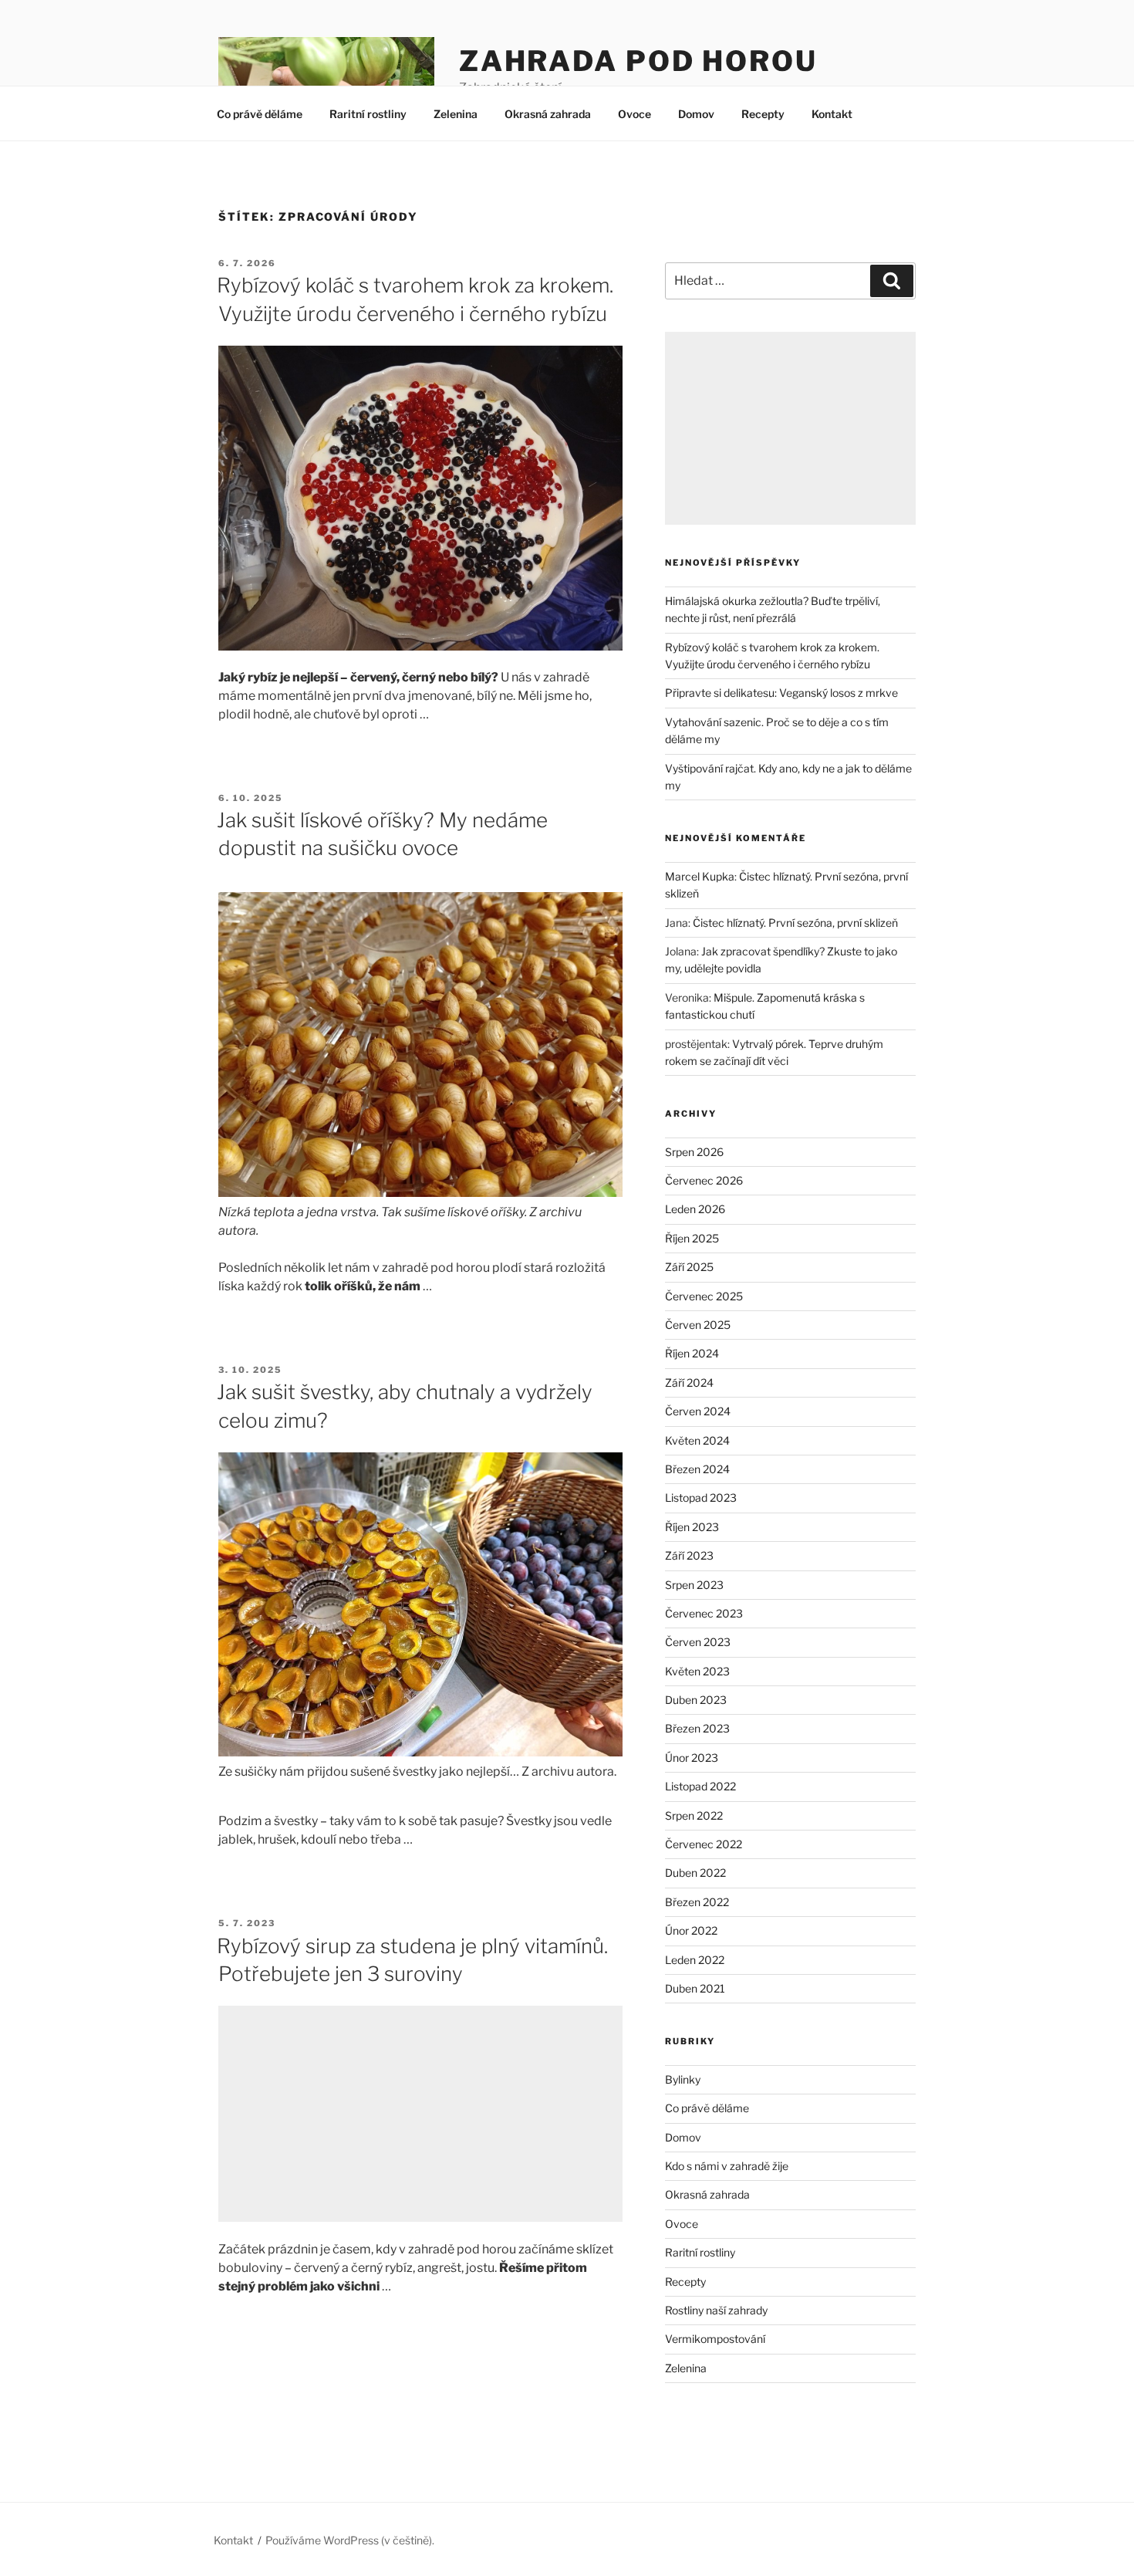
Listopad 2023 (701, 1498)
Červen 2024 (698, 1411)
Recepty (763, 114)
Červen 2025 (698, 1325)
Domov (696, 114)
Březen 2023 (697, 1728)
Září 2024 (689, 1383)
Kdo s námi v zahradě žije (727, 2166)
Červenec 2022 (704, 1844)
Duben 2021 (695, 1988)
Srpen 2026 (694, 1152)
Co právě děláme (260, 114)
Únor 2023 (692, 1758)
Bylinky (683, 2079)
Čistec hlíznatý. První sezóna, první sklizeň (795, 923)
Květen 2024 (697, 1440)
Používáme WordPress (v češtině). (350, 2540)
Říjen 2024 (692, 1353)
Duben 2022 (695, 1873)
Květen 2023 (697, 1671)
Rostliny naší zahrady (716, 2310)
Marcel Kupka (700, 876)
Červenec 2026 (704, 1180)
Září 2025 (689, 1267)
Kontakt (832, 114)
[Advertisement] (420, 2114)
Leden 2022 (695, 1960)
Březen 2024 (697, 1469)
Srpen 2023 (694, 1585)
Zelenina (456, 114)
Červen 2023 (698, 1642)
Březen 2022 (697, 1902)
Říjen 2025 (692, 1238)
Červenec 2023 (704, 1613)
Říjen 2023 (692, 1527)
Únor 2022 (691, 1930)
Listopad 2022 (700, 1786)
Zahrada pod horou (638, 61)
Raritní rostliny (368, 114)
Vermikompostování (715, 2339)
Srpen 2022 (694, 1815)
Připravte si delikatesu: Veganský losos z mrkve (781, 693)
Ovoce (634, 114)
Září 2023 (689, 1555)
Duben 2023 (696, 1700)
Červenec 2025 (704, 1296)
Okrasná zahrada (548, 114)
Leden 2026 (695, 1209)
